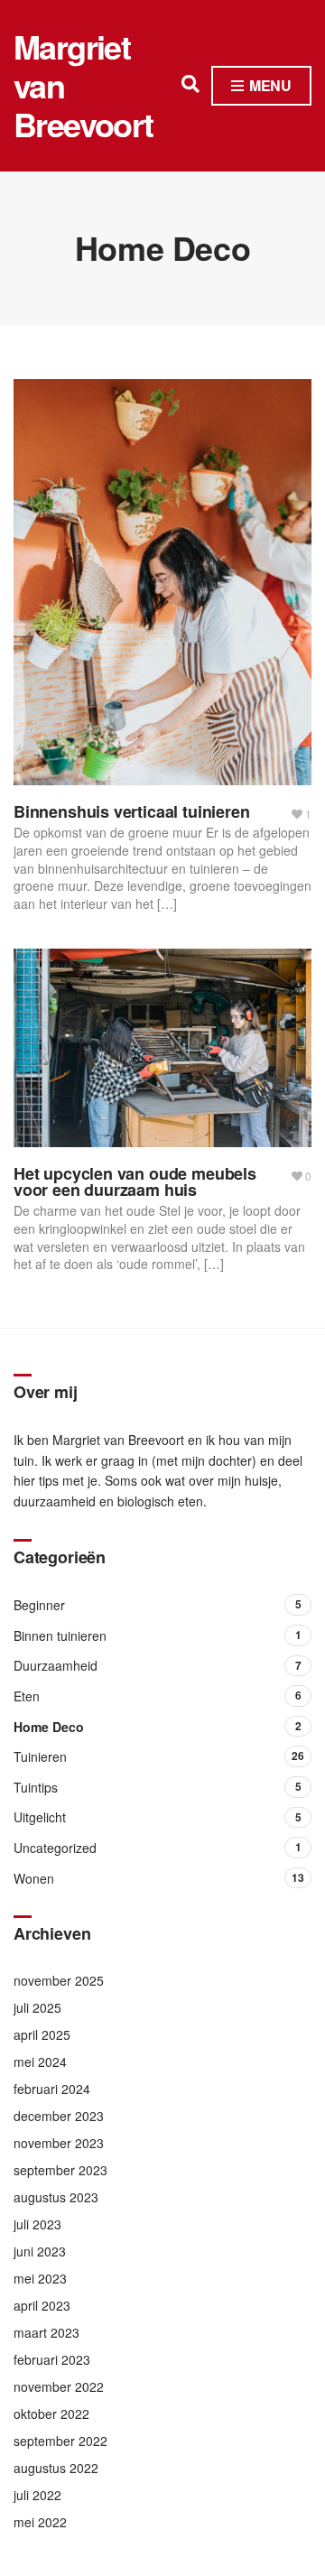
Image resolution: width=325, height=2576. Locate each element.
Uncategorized (55, 1848)
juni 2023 (40, 2251)
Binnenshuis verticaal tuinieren (131, 811)
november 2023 (59, 2143)
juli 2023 (37, 2224)
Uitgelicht (40, 1817)
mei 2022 (40, 2522)
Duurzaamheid (56, 1665)
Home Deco (49, 1727)
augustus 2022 (56, 2468)
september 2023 (60, 2170)
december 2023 (59, 2116)
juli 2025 (37, 2007)
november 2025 (59, 1980)
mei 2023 (40, 2278)
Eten (27, 1696)
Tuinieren (40, 1756)
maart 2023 (46, 2332)
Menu (269, 85)
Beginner (39, 1605)
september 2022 (60, 2441)
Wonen (34, 1878)
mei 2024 (40, 2062)
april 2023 (42, 2305)
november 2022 (59, 2386)
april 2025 (42, 2034)
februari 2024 (52, 2089)
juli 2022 (37, 2495)
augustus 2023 (56, 2197)
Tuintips (36, 1787)
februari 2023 (52, 2359)
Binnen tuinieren (60, 1635)
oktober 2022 (51, 2414)
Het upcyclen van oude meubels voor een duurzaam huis (135, 1181)
